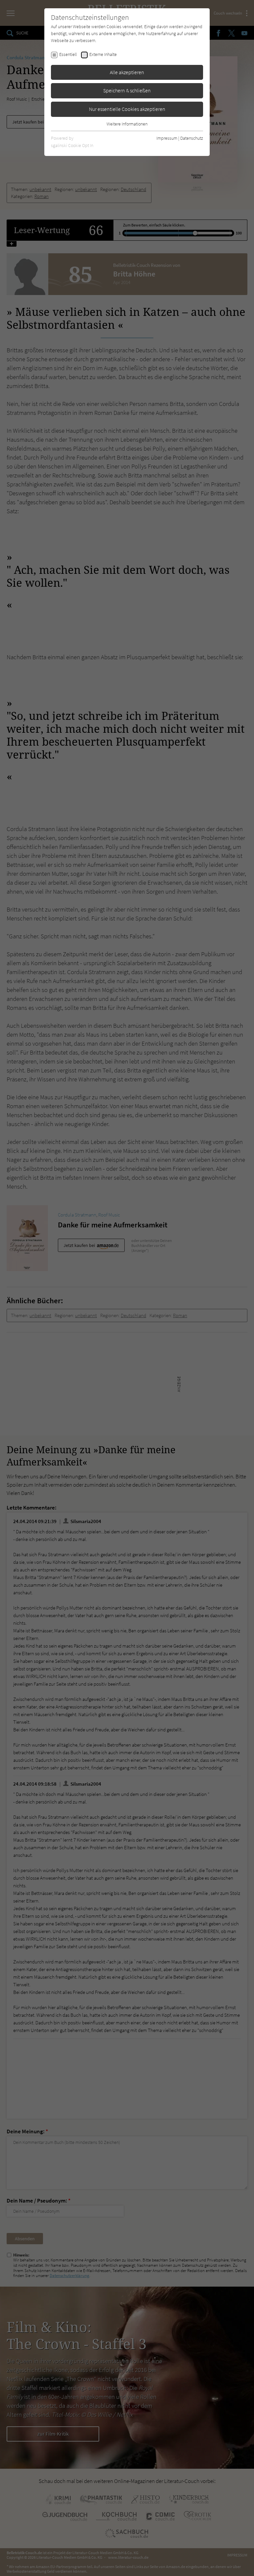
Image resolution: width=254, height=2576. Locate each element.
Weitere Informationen (127, 124)
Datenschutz (192, 138)
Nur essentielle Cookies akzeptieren (127, 109)
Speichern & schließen (127, 90)
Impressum (167, 138)
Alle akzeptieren (127, 72)
